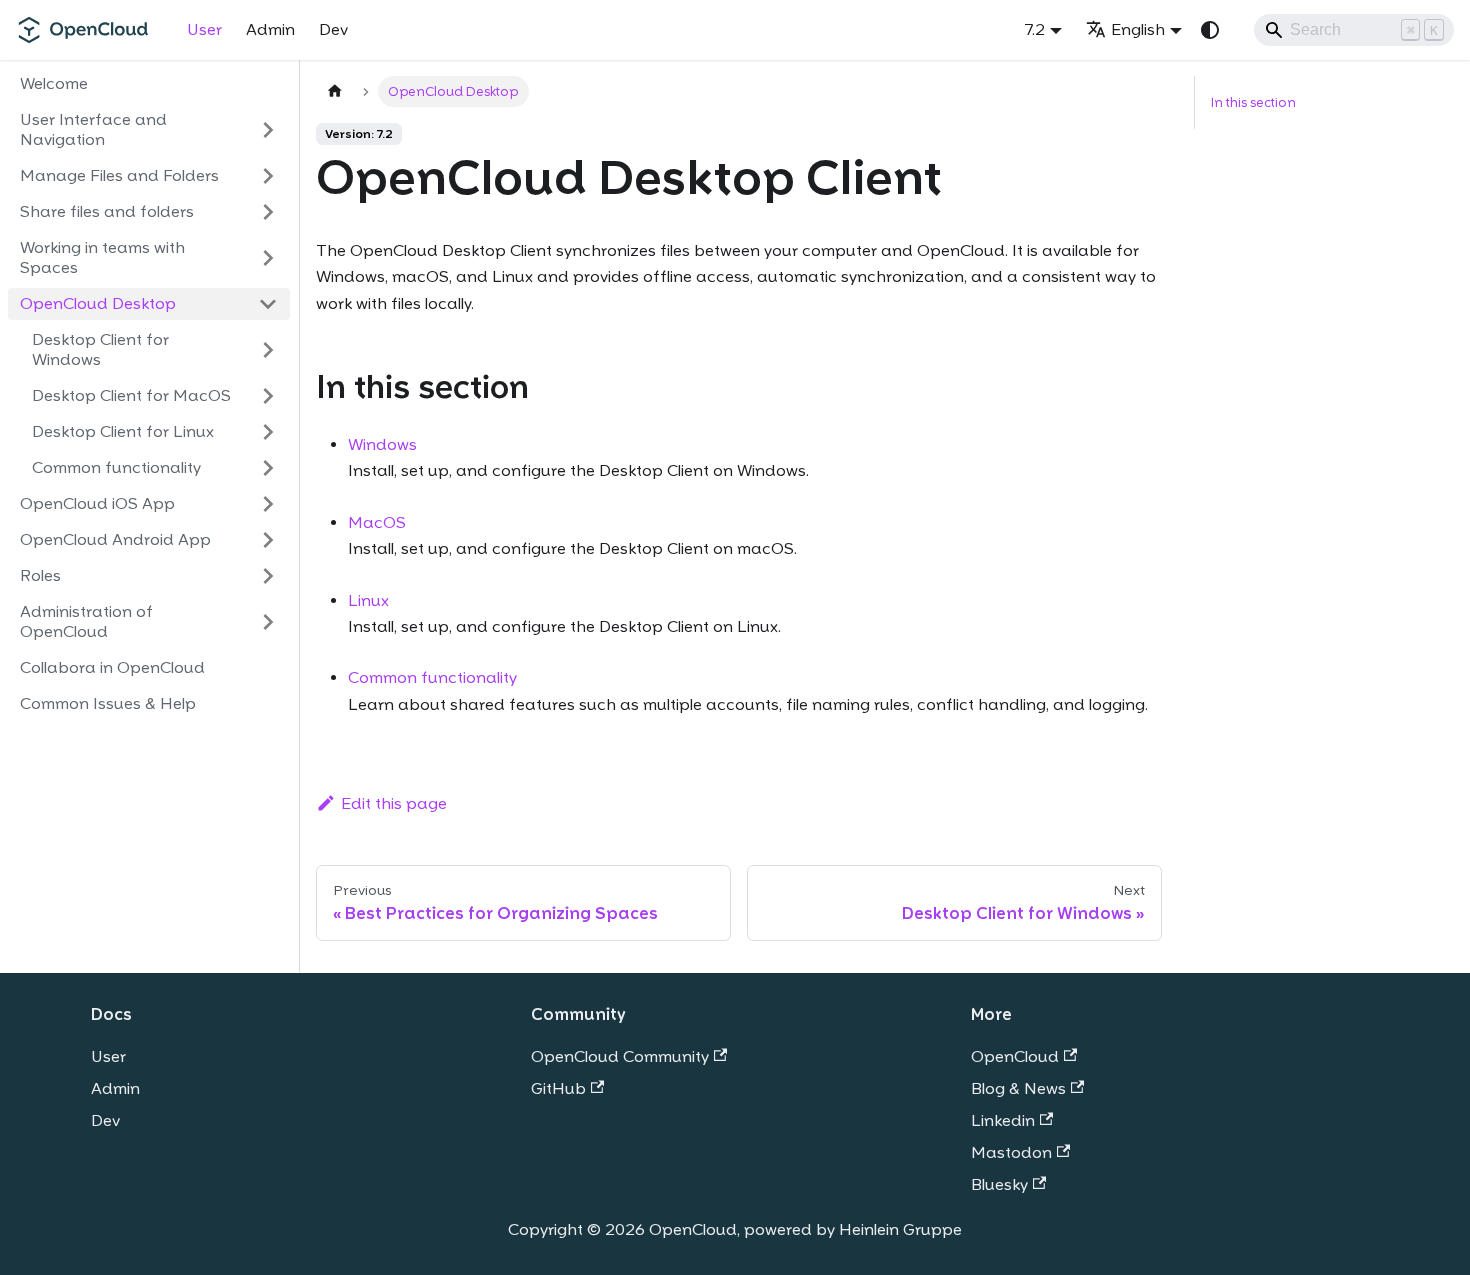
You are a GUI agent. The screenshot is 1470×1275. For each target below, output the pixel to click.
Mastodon (1011, 1152)
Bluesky (999, 1184)
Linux (368, 600)
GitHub (558, 1088)
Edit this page (394, 803)
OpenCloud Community (620, 1056)
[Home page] (335, 91)
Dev (333, 29)
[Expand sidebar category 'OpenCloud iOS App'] (268, 504)
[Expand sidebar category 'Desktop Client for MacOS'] (268, 396)
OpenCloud (1015, 1056)
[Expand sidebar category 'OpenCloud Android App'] (268, 540)
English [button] (1138, 29)
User (204, 29)
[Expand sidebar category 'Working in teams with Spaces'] (268, 258)
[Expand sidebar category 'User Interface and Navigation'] (268, 130)
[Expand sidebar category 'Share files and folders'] (268, 212)
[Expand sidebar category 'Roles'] (268, 576)
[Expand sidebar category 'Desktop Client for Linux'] (268, 432)
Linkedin (1003, 1120)
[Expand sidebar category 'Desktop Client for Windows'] (268, 350)
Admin (270, 29)
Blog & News (1018, 1088)
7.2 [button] (1035, 29)
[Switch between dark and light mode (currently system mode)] (1210, 30)
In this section (1253, 102)
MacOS (377, 522)
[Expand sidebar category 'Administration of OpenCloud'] (268, 622)
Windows (382, 444)
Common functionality (432, 677)
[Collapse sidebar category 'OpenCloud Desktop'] (268, 304)
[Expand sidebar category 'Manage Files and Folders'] (268, 176)
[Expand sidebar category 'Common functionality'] (268, 468)
